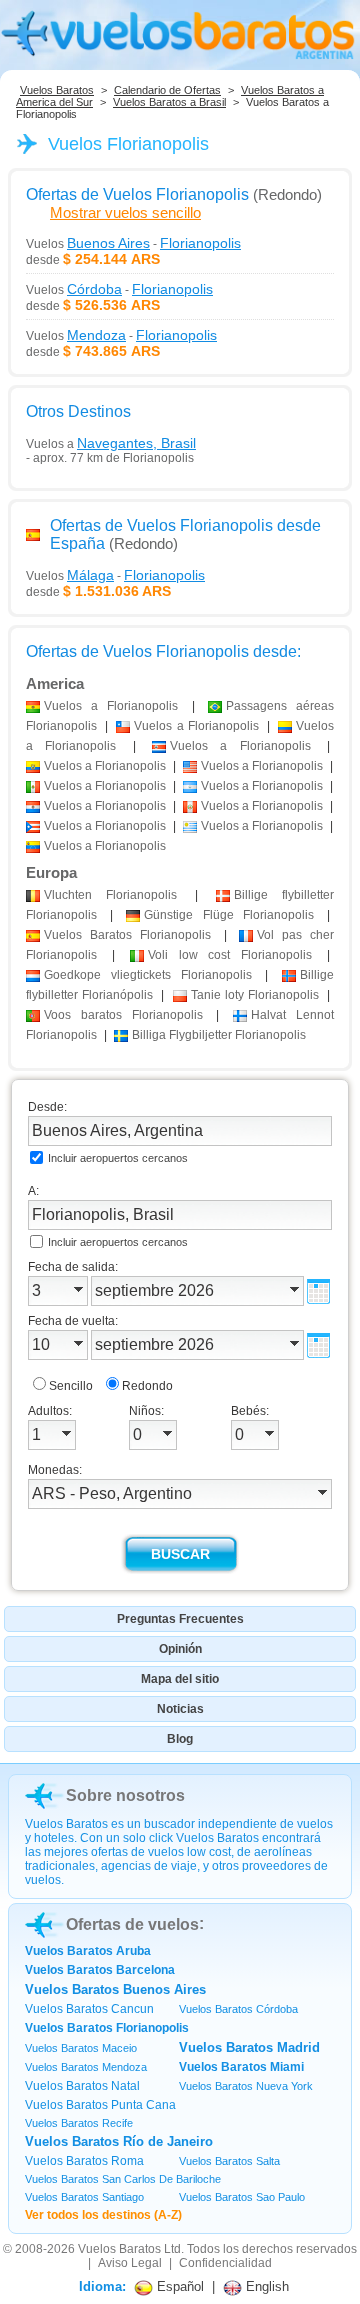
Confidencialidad (225, 2263)
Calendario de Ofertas (167, 90)
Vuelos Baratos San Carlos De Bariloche (123, 2179)
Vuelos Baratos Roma (84, 2161)
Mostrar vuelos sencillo (125, 212)
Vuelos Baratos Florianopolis (107, 2028)
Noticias (180, 1709)
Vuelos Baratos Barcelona (100, 1970)
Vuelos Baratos (57, 90)
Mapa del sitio (180, 1679)
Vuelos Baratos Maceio (81, 2048)
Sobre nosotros (125, 1795)
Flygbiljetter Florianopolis (219, 1035)
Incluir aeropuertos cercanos (118, 1158)
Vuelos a (111, 443)
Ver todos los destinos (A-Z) (103, 2215)
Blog (180, 1739)
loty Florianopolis (255, 995)
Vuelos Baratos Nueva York (246, 2086)
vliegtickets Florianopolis (148, 975)
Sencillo (71, 1386)
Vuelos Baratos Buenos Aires (115, 1989)
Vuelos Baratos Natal (82, 2086)
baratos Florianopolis (123, 1015)
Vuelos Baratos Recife (79, 2123)
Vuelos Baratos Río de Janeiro (119, 2141)
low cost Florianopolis (230, 955)
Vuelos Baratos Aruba (88, 1951)
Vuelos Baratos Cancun (89, 2009)
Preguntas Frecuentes (180, 1619)
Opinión (180, 1649)
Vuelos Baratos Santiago (84, 2197)
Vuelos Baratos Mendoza (86, 2067)
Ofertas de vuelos (132, 1924)
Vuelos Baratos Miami (241, 2067)
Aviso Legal (130, 2263)
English (265, 2286)
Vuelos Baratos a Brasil (169, 102)
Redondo (147, 1386)
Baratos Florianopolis (127, 935)
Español (178, 2286)
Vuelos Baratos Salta (229, 2161)
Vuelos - (133, 243)
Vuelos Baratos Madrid (249, 2047)
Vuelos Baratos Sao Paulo (242, 2197)
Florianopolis (110, 895)
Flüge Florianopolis (228, 915)
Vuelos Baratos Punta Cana (100, 2105)
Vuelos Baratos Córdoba (238, 2009)
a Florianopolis (111, 706)
